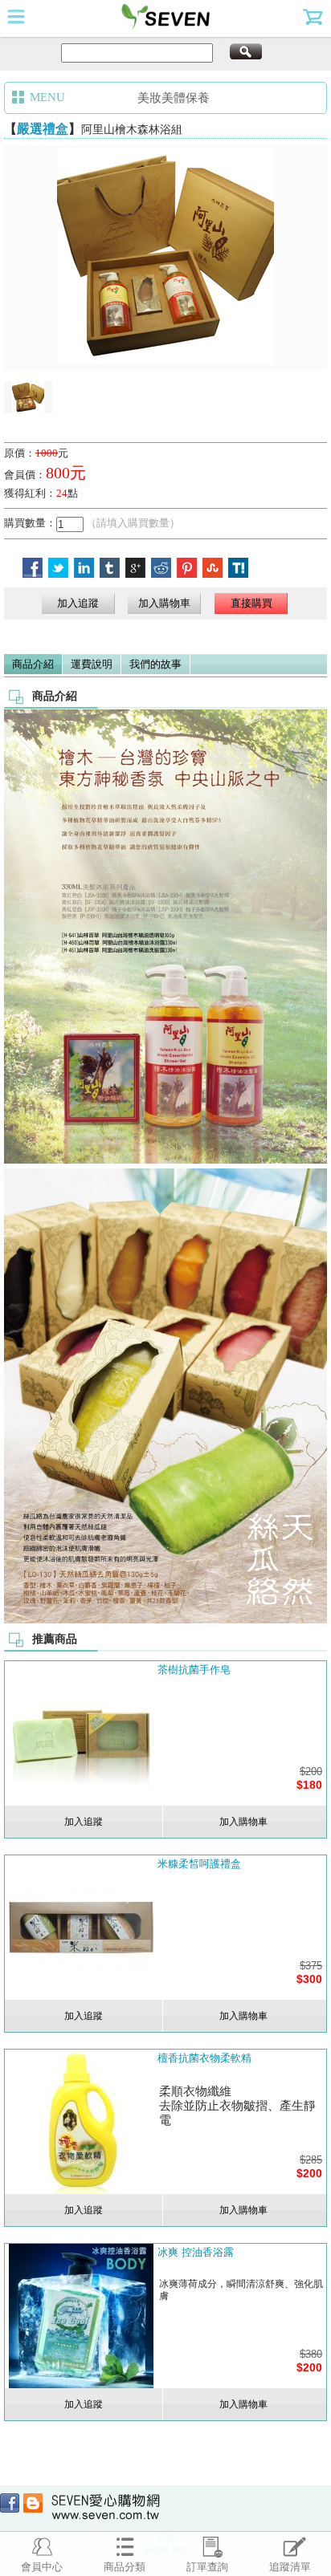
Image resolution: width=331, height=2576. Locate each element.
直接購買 (251, 603)
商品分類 (125, 2567)
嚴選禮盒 (43, 129)
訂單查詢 (207, 2567)
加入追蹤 (78, 603)
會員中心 (42, 2567)
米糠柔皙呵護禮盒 (199, 1864)
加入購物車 (164, 603)
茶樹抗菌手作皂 (194, 1670)
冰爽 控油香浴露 (196, 2252)
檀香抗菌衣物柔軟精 (204, 2058)
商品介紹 (33, 664)
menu (16, 16)
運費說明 (92, 664)
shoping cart (315, 16)
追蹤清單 (290, 2567)
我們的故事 (155, 664)
